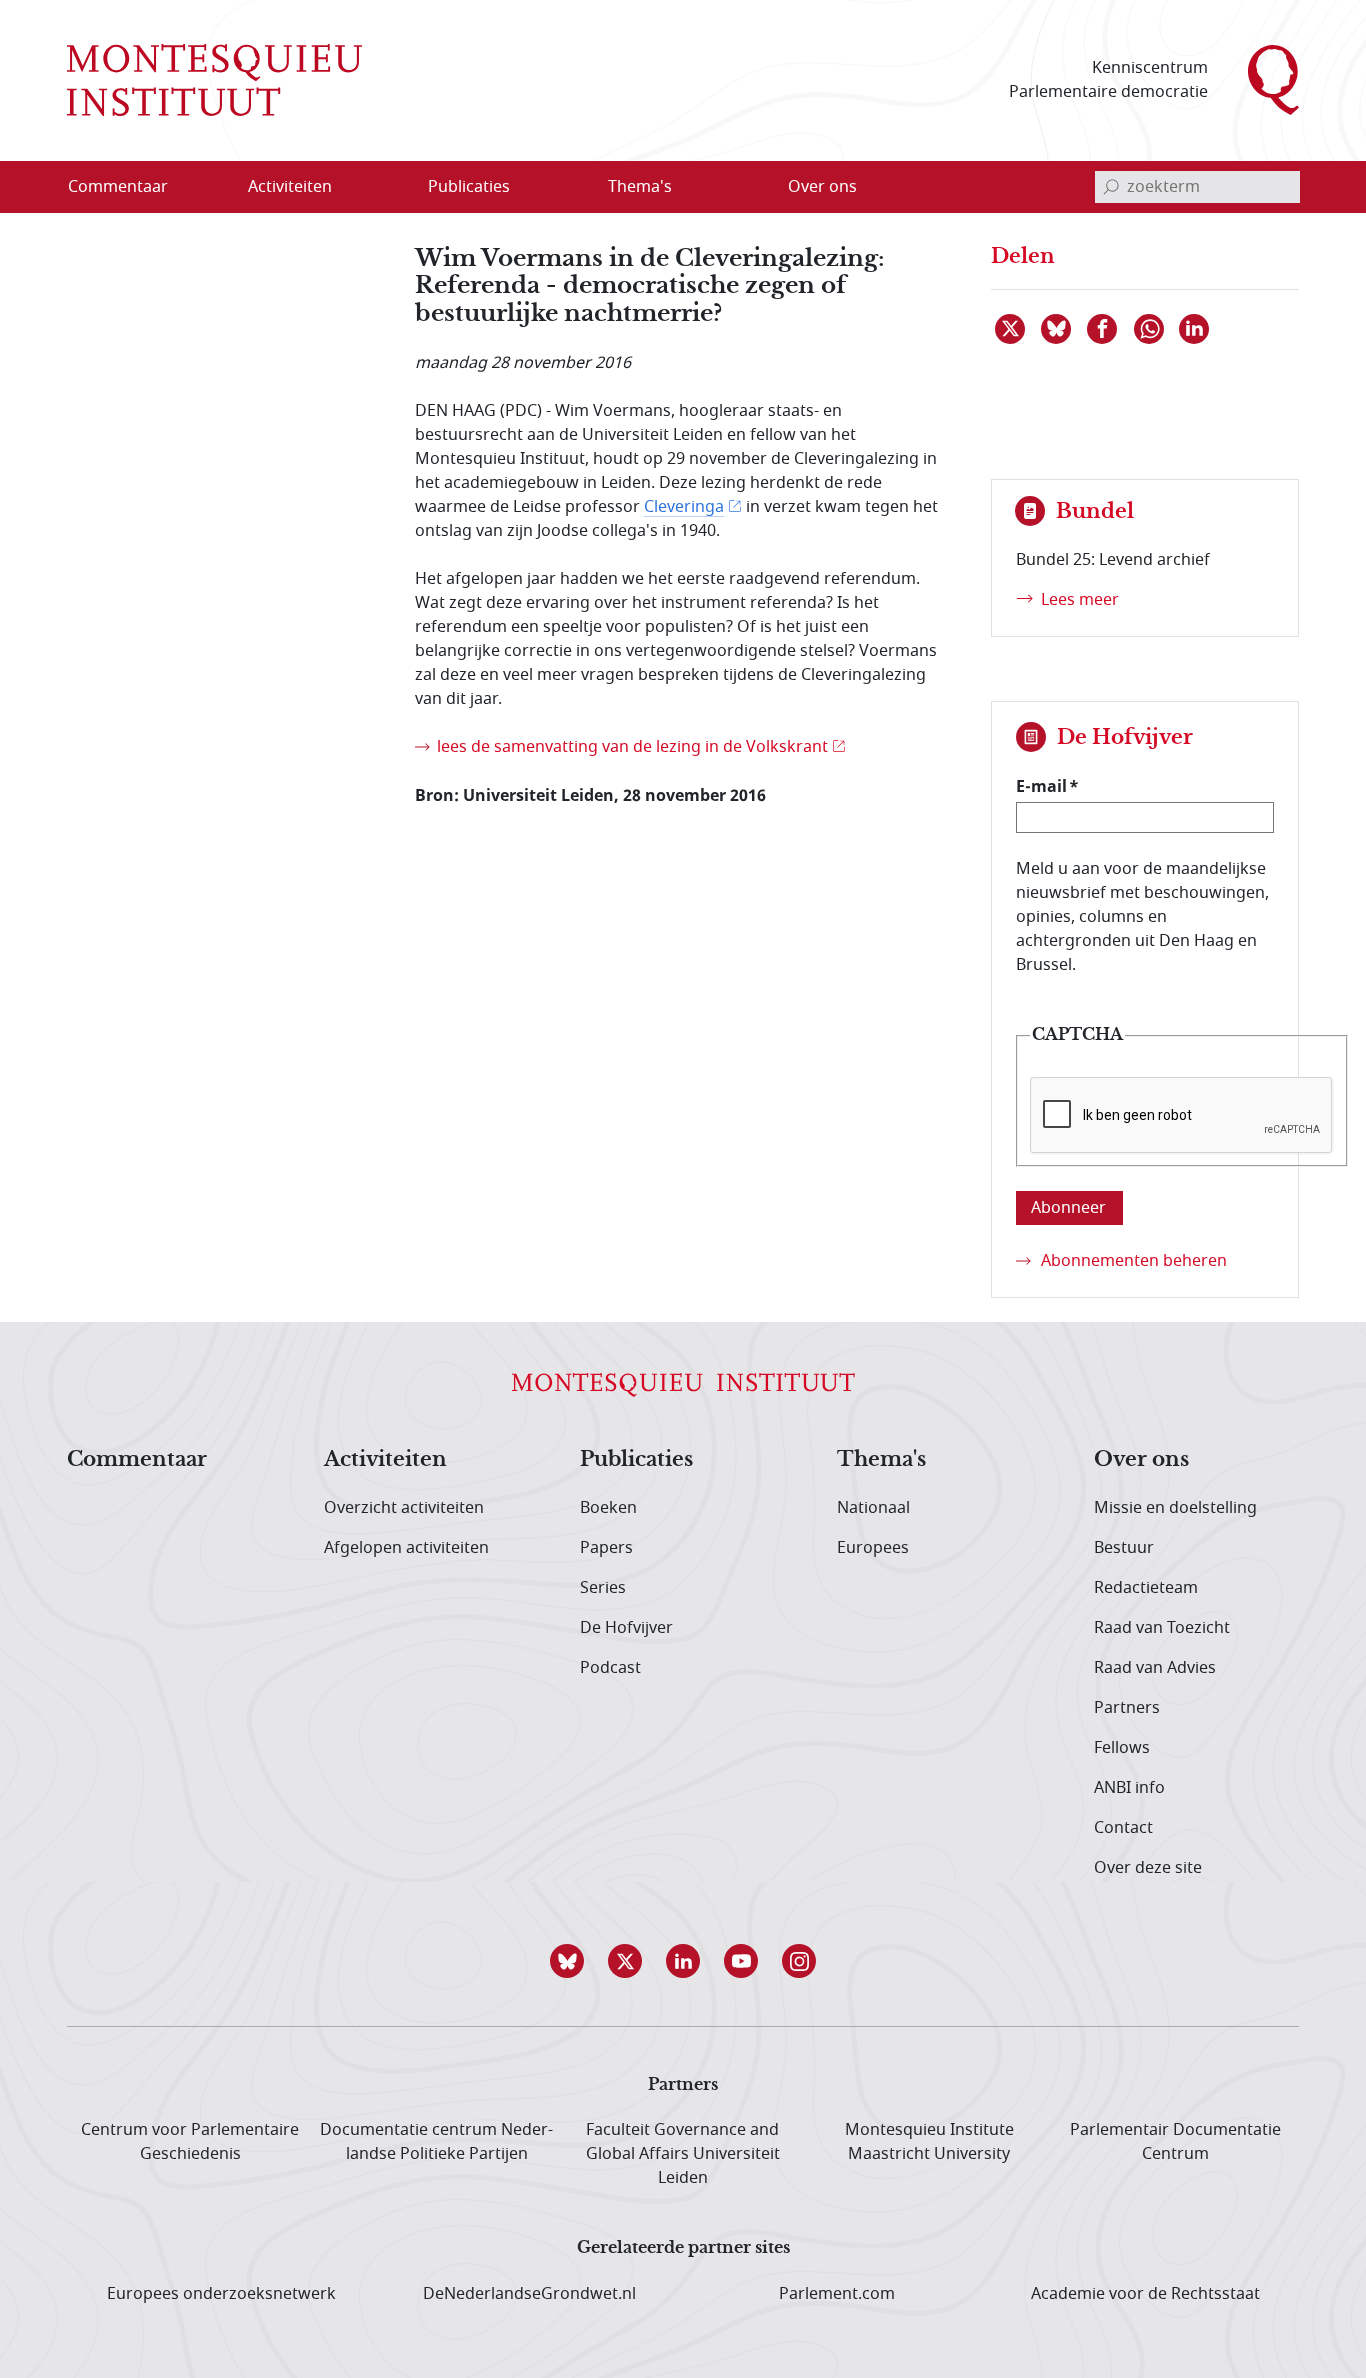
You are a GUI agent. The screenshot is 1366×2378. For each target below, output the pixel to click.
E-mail (1041, 786)
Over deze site (1148, 1868)
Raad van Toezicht (1162, 1628)
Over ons (1141, 1460)
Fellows (1122, 1748)
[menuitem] (130, 187)
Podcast (610, 1668)
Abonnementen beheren (1134, 1261)
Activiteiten (385, 1460)
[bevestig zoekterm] (1111, 187)
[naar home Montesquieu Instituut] (214, 80)
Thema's (881, 1460)
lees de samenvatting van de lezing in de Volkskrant (632, 747)
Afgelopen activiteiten (406, 1548)
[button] (567, 1961)
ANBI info (1129, 1788)
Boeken (608, 1508)
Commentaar (137, 1460)
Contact (1123, 1828)
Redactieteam (1146, 1588)
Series (603, 1588)
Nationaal (873, 1508)
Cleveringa (684, 507)
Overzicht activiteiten (404, 1508)
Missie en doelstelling (1175, 1508)
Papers (606, 1548)
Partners (1127, 1708)
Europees (873, 1548)
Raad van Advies (1155, 1668)
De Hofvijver (626, 1628)
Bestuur (1124, 1548)
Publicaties (636, 1460)
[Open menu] (386, 187)
